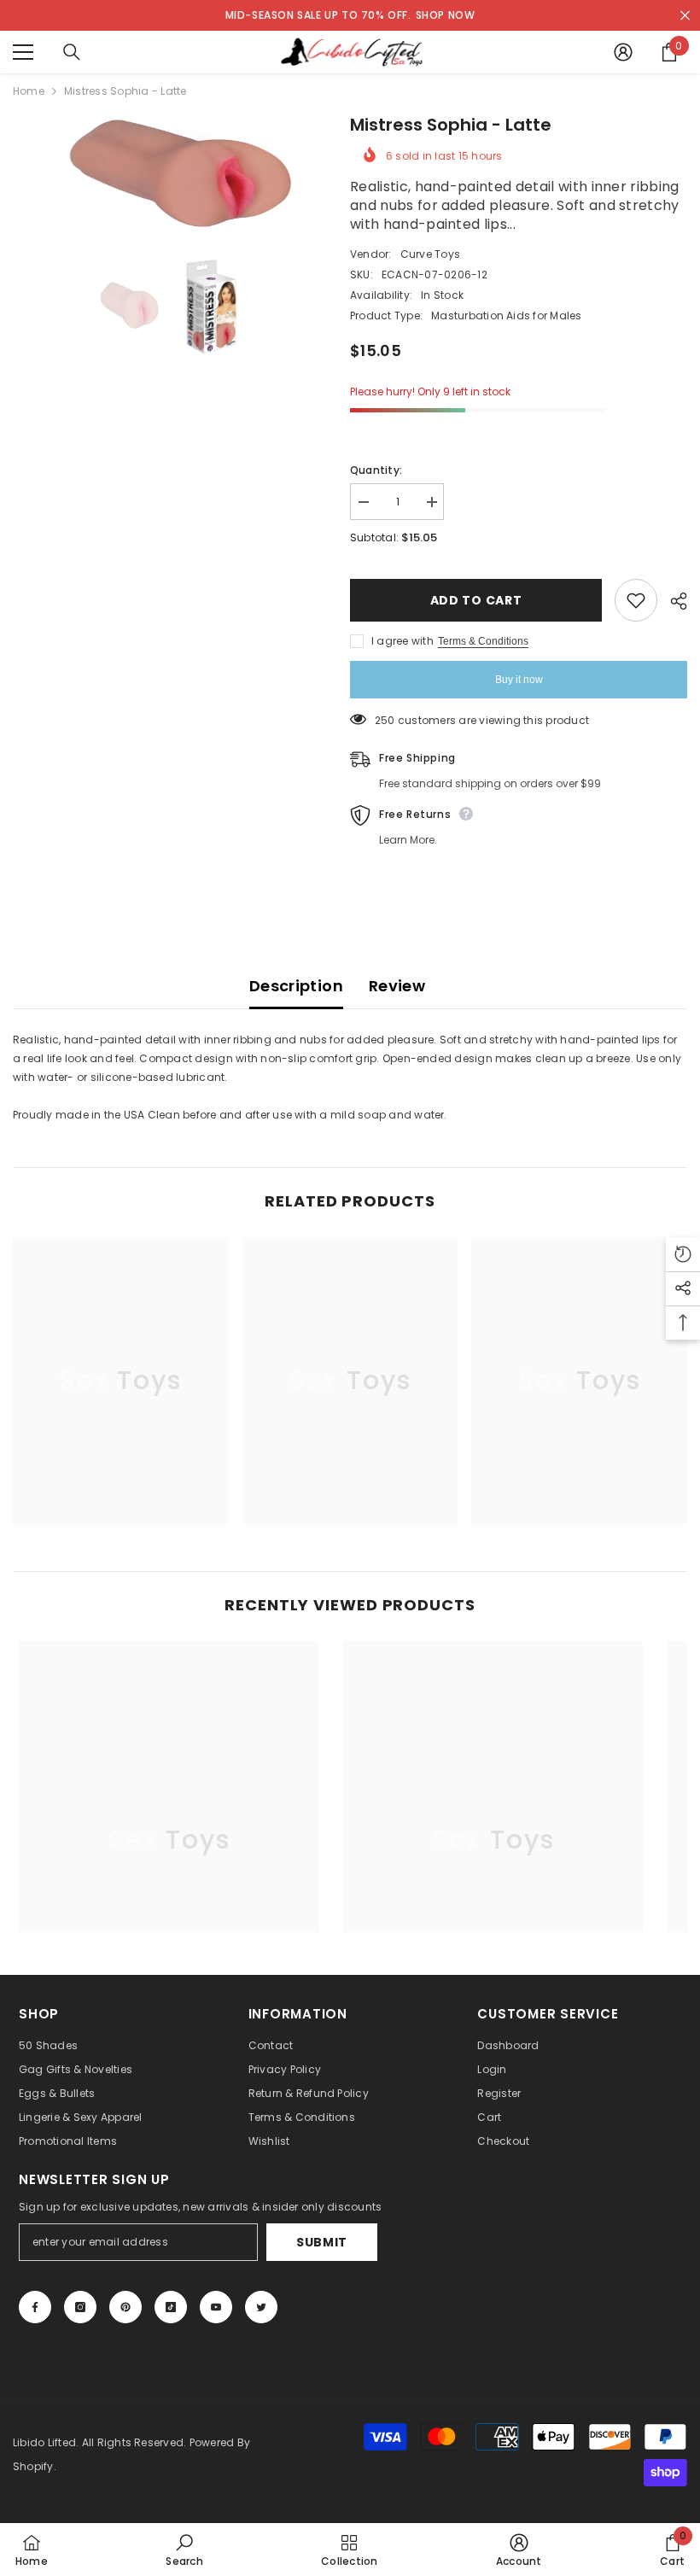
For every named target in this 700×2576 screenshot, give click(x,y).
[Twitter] (261, 2307)
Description (296, 986)
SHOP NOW (446, 15)
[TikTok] (171, 2307)
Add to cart (476, 600)
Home (29, 91)
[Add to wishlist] (636, 600)
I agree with (402, 641)
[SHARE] (672, 601)
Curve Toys (430, 254)
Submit (322, 2242)
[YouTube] (216, 2307)
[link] (184, 2550)
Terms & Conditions (483, 641)
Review (397, 986)
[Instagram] (80, 2307)
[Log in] (623, 52)
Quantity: (376, 470)
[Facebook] (35, 2307)
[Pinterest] (125, 2307)
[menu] (23, 52)
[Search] (72, 52)
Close (685, 16)
